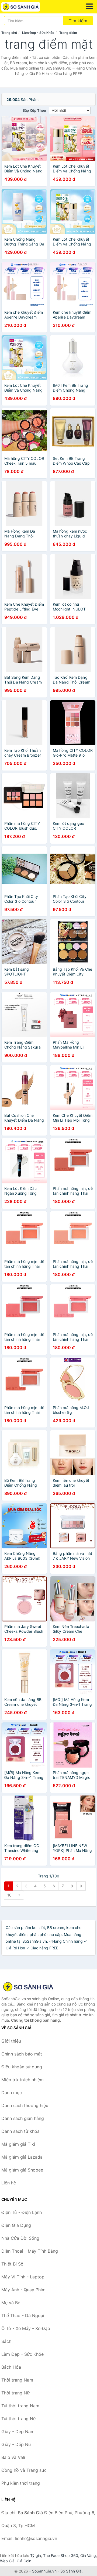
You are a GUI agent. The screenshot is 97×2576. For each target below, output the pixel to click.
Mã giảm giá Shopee (22, 2170)
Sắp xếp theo (34, 110)
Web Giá (7, 2561)
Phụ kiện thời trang (21, 2483)
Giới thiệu (11, 2041)
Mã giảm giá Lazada (22, 2157)
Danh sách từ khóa (20, 2131)
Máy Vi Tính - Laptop (23, 2277)
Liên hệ (9, 2183)
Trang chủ (9, 33)
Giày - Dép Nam (18, 2432)
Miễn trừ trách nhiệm (22, 2080)
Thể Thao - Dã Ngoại (23, 2315)
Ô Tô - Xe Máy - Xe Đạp (26, 2328)
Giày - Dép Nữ (16, 2444)
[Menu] (89, 6)
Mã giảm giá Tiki (18, 2144)
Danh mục (12, 2093)
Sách (6, 2341)
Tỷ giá (36, 2555)
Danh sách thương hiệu (25, 2105)
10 (9, 1895)
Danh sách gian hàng (23, 2118)
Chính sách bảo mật (22, 2054)
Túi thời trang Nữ (19, 2419)
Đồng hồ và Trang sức (24, 2470)
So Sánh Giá (71, 2571)
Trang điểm (68, 33)
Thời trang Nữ (15, 2393)
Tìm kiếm (78, 21)
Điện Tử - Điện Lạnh (22, 2212)
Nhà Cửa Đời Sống (20, 2238)
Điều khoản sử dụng (22, 2067)
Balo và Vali (13, 2457)
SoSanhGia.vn (44, 2571)
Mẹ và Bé (11, 2303)
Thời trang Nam (17, 2380)
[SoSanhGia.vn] (28, 7)
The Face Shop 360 (61, 2555)
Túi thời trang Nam (20, 2406)
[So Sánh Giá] (28, 1987)
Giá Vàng (88, 2555)
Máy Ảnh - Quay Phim (23, 2290)
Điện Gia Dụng (16, 2225)
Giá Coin (24, 2561)
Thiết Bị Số (12, 2264)
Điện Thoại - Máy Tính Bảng (30, 2251)
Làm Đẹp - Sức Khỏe (38, 33)
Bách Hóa (11, 2367)
